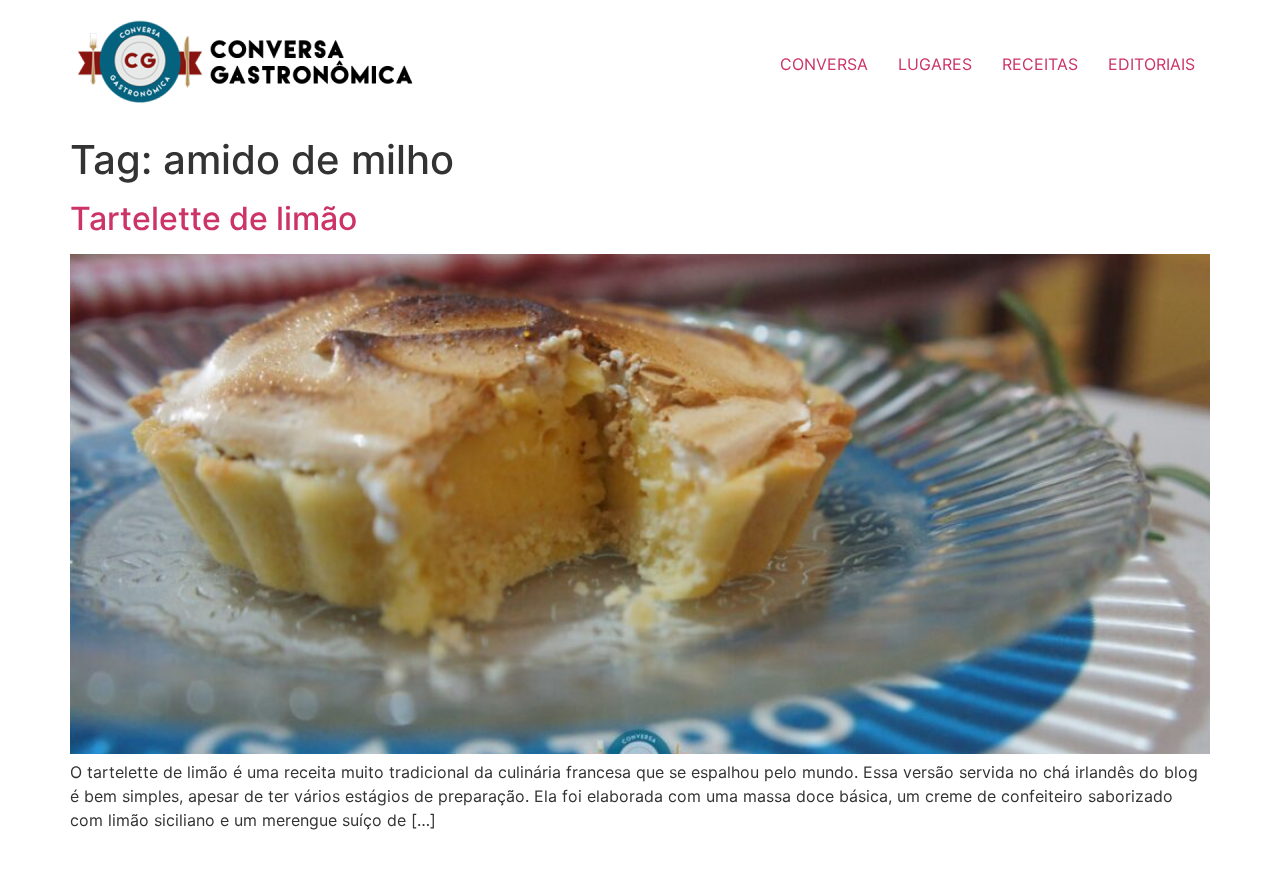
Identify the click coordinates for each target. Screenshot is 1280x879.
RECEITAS (1040, 64)
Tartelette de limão (213, 218)
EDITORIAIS (1151, 64)
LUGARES (935, 64)
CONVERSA (824, 64)
